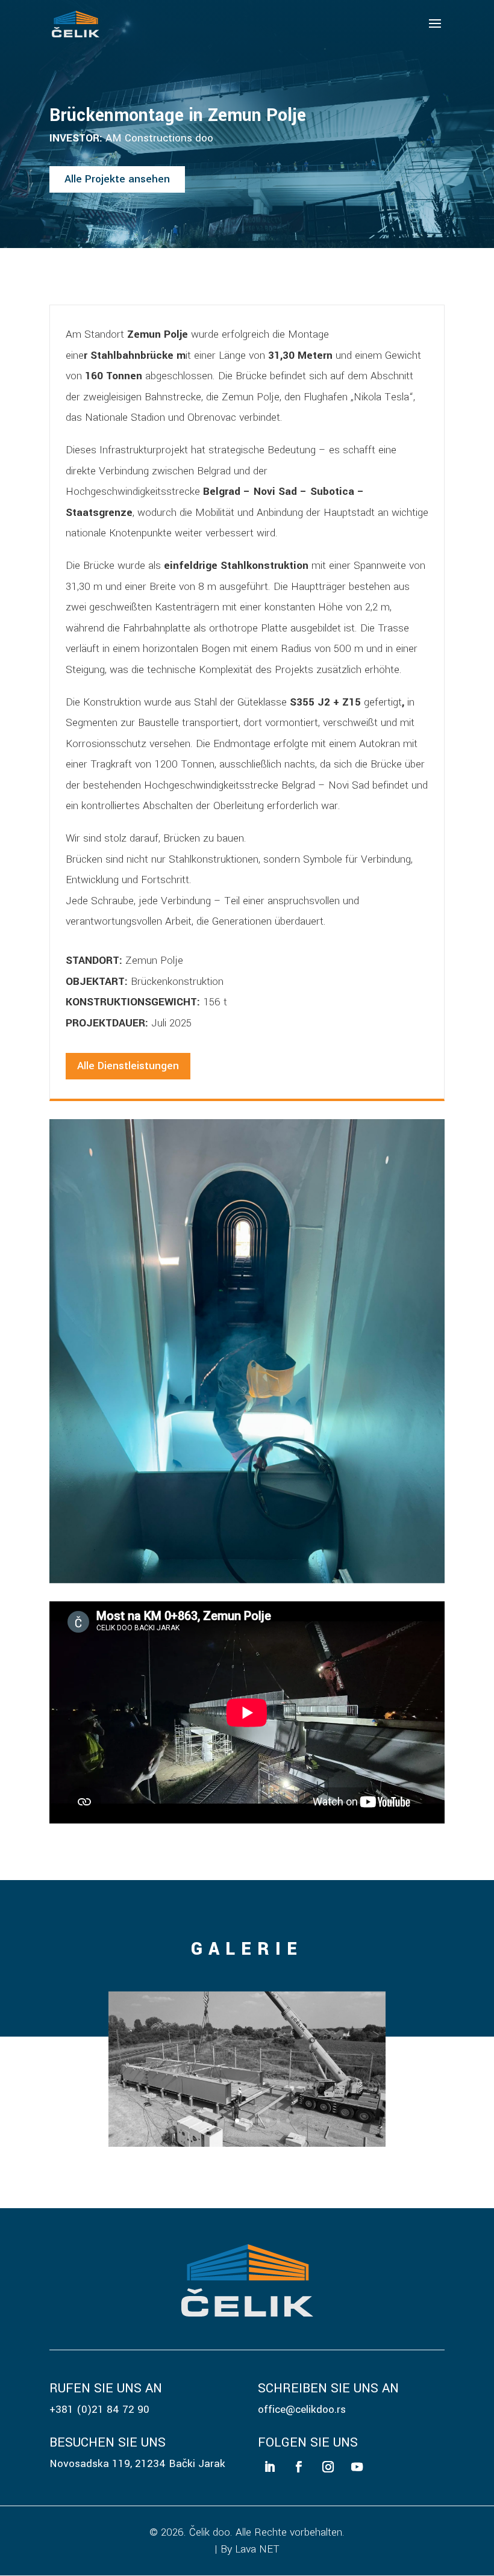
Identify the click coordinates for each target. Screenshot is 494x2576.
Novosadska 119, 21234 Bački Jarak (137, 2464)
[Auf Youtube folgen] (357, 2467)
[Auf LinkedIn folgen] (269, 2467)
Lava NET (257, 2549)
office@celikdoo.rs (302, 2410)
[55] (247, 2144)
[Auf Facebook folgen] (298, 2467)
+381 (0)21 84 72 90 (99, 2410)
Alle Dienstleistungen (128, 1066)
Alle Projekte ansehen (117, 179)
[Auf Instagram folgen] (328, 2467)
